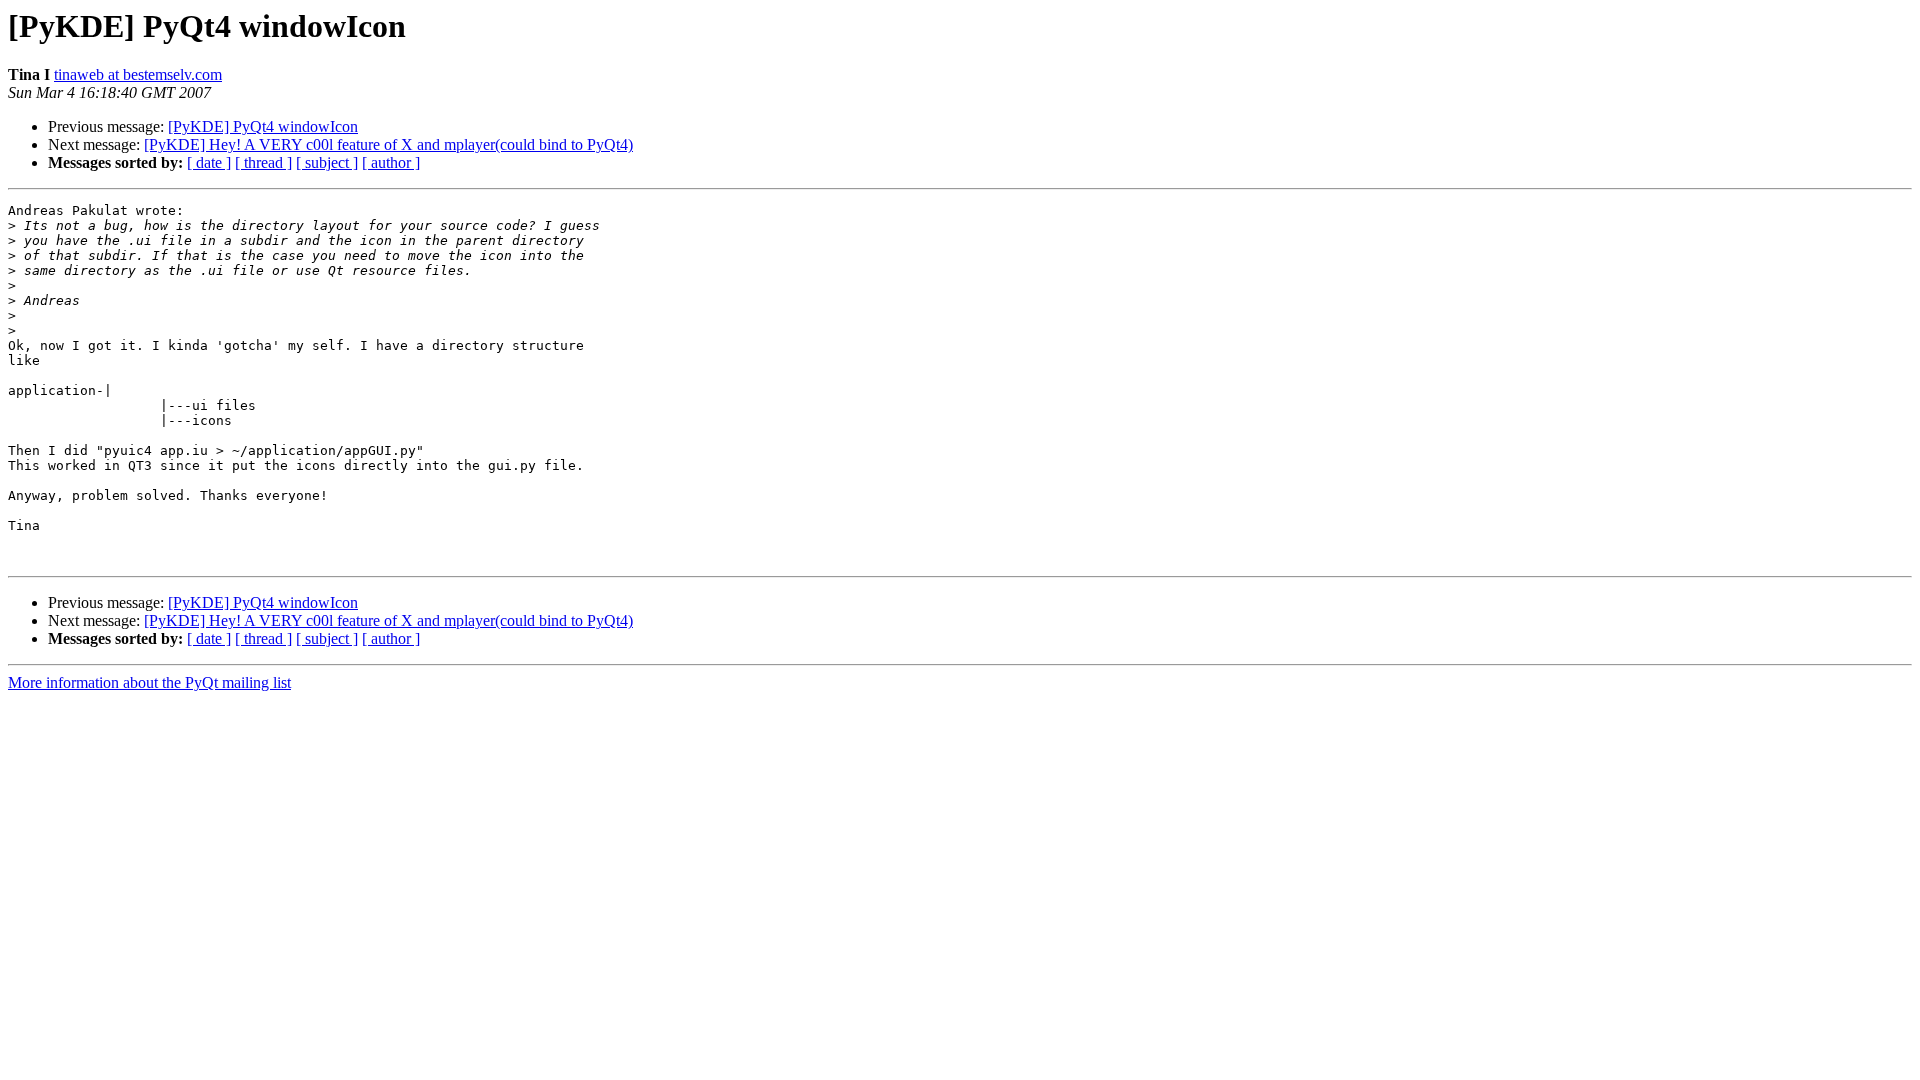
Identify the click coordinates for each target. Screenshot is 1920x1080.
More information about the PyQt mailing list (149, 682)
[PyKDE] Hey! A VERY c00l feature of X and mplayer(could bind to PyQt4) (388, 144)
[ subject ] (327, 162)
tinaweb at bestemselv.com (138, 74)
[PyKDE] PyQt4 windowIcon (263, 126)
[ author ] (391, 162)
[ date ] (209, 162)
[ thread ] (263, 162)
